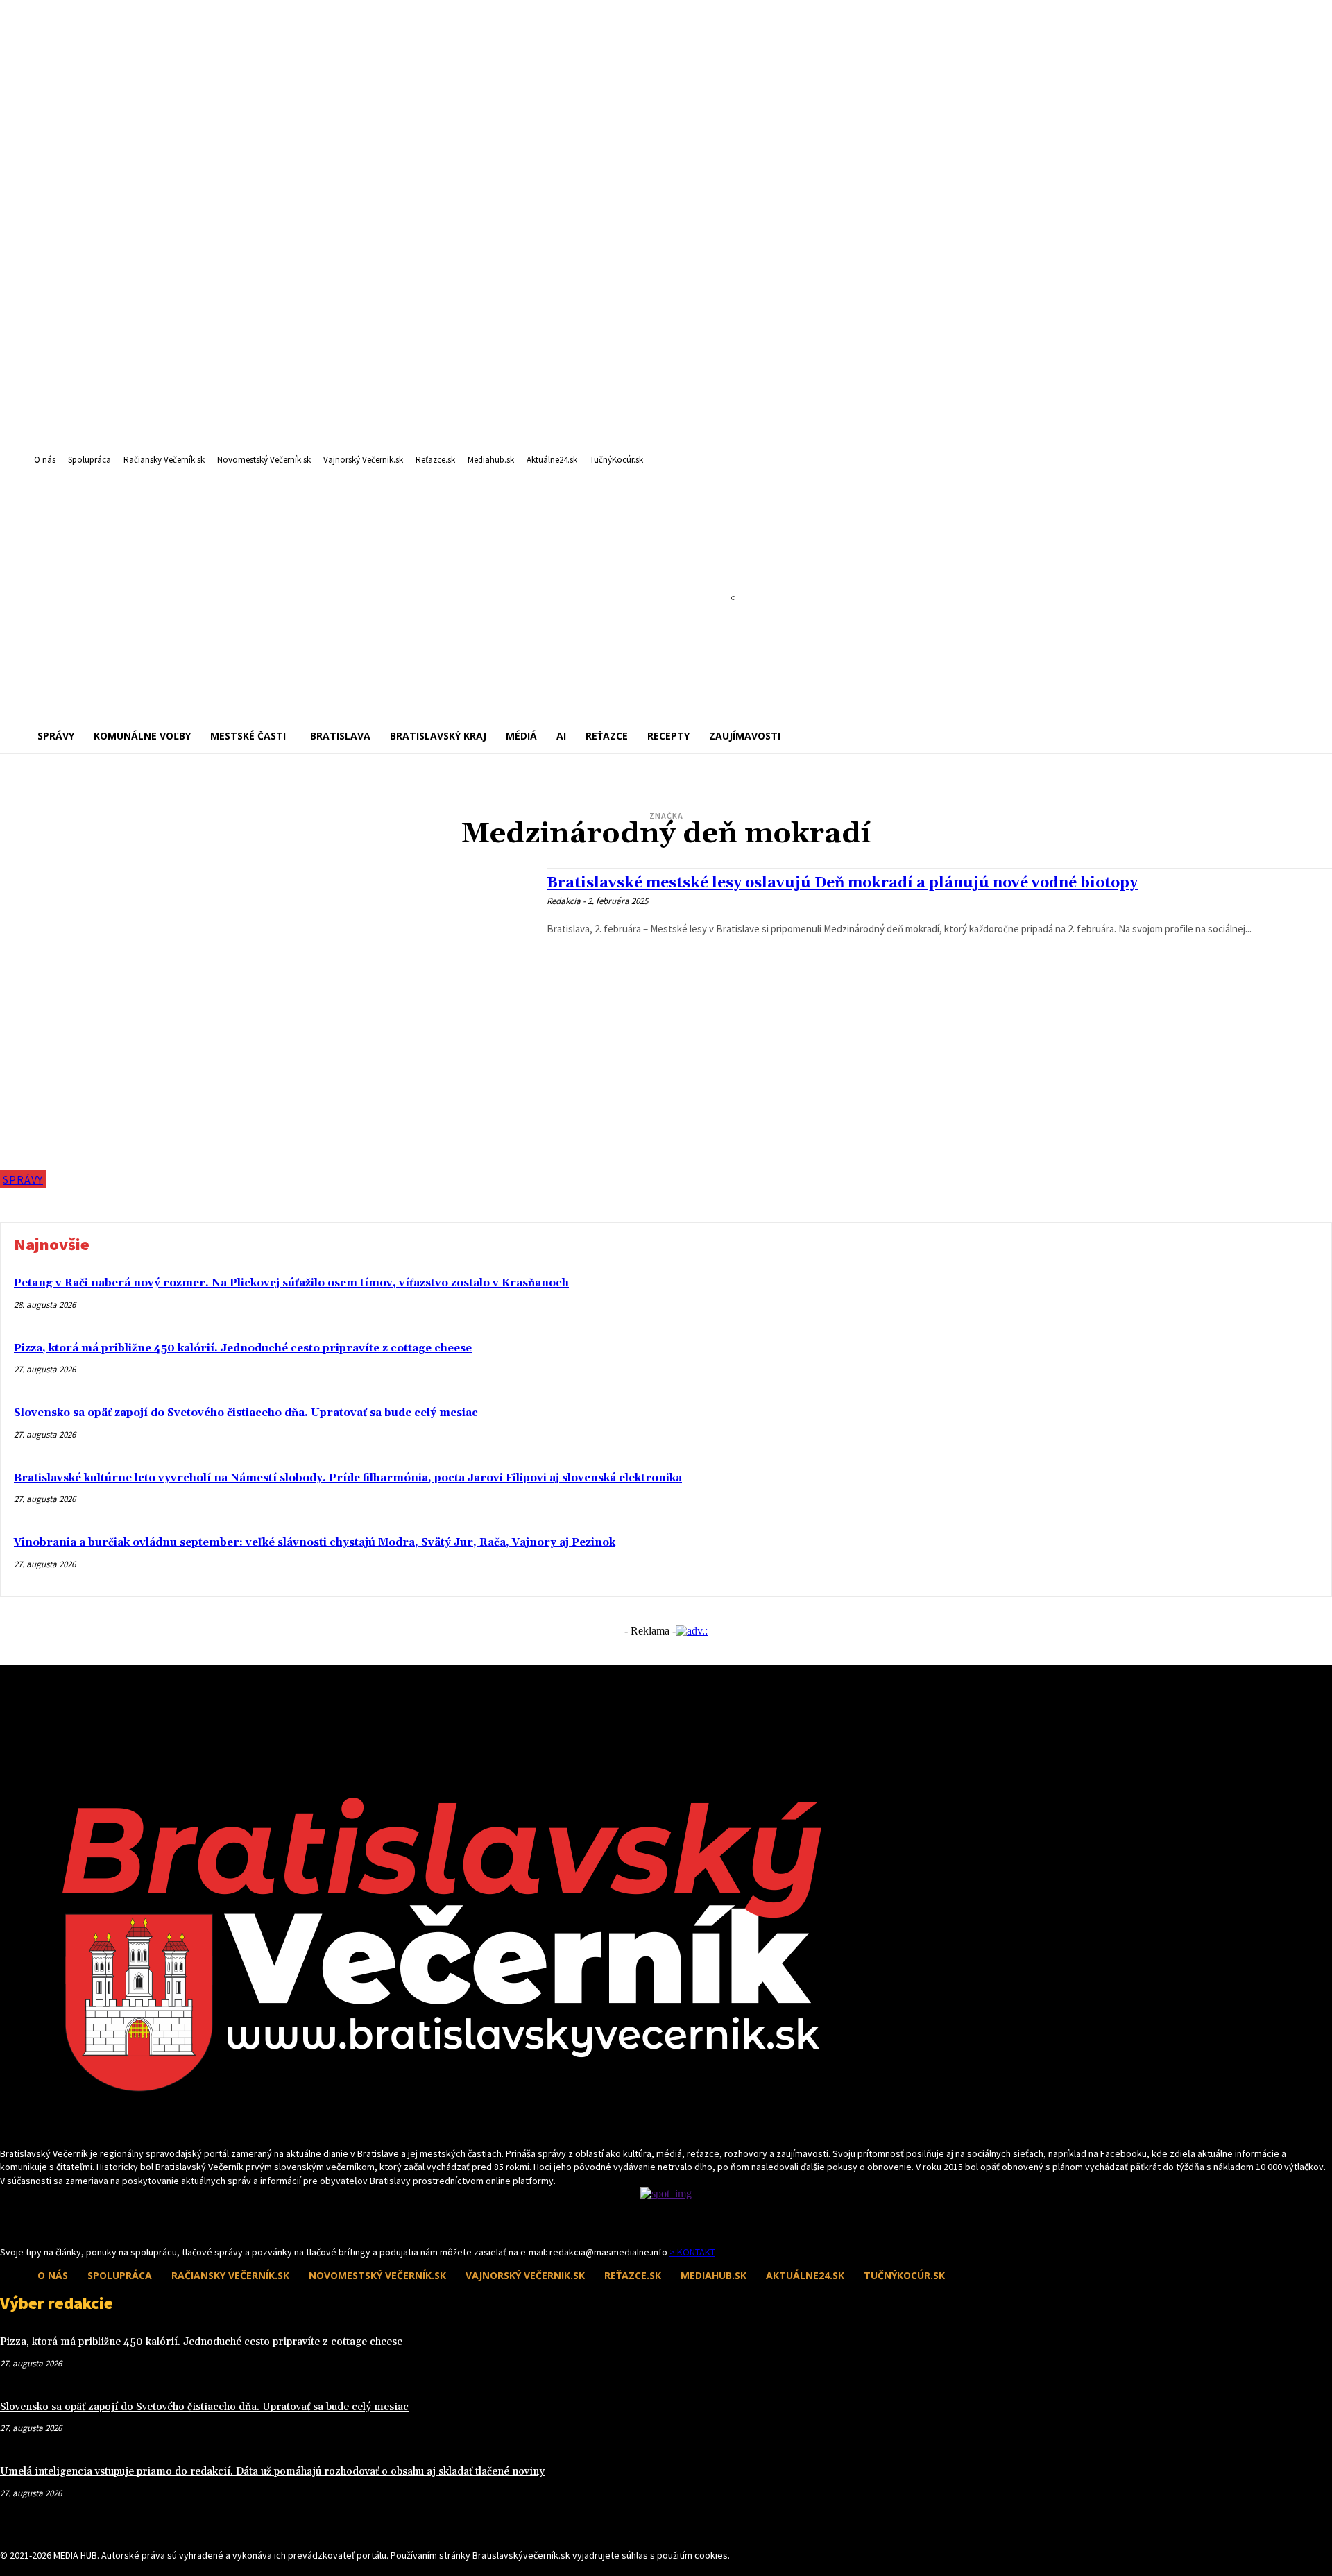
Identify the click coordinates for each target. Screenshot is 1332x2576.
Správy (23, 1179)
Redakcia (564, 901)
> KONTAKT (692, 2252)
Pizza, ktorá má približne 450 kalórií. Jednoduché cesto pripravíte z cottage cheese (243, 1348)
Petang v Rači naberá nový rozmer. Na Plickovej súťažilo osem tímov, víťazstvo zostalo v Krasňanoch (291, 1283)
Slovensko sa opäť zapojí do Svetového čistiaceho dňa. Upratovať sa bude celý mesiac (246, 1413)
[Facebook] (9, 2219)
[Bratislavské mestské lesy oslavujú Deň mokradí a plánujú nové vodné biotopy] (266, 1028)
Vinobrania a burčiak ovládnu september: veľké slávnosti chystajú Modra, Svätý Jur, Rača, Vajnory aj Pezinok (315, 1543)
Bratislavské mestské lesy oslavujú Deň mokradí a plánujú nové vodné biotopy (842, 883)
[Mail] (33, 2219)
